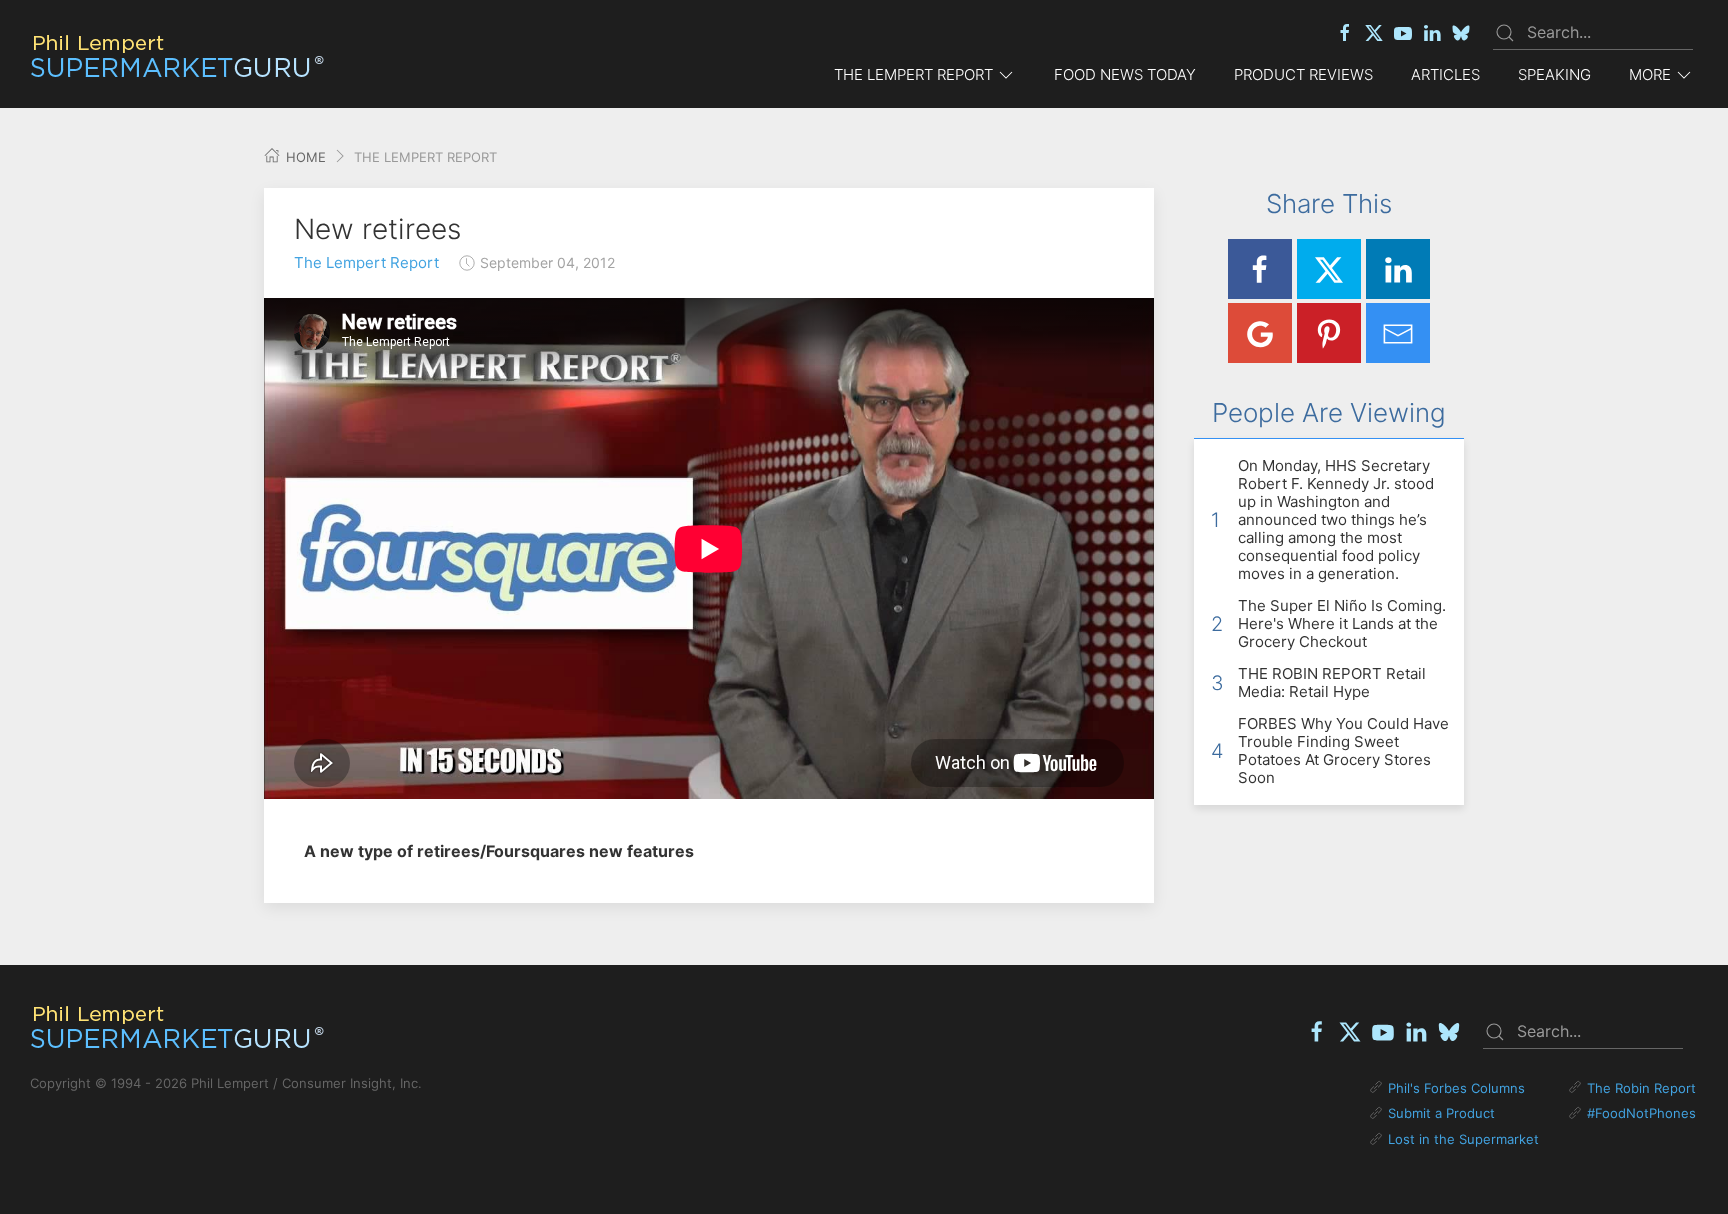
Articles (1445, 74)
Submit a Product (1441, 1113)
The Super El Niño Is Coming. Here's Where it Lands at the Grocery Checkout (1342, 623)
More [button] (1650, 74)
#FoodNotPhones (1641, 1113)
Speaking (1554, 74)
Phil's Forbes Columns (1456, 1088)
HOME (304, 157)
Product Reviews (1303, 74)
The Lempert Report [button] (913, 74)
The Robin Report (1641, 1088)
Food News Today (1125, 74)
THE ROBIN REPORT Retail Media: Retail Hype (1332, 682)
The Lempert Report (366, 262)
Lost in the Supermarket (1463, 1139)
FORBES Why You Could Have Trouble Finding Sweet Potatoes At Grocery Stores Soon (1343, 750)
